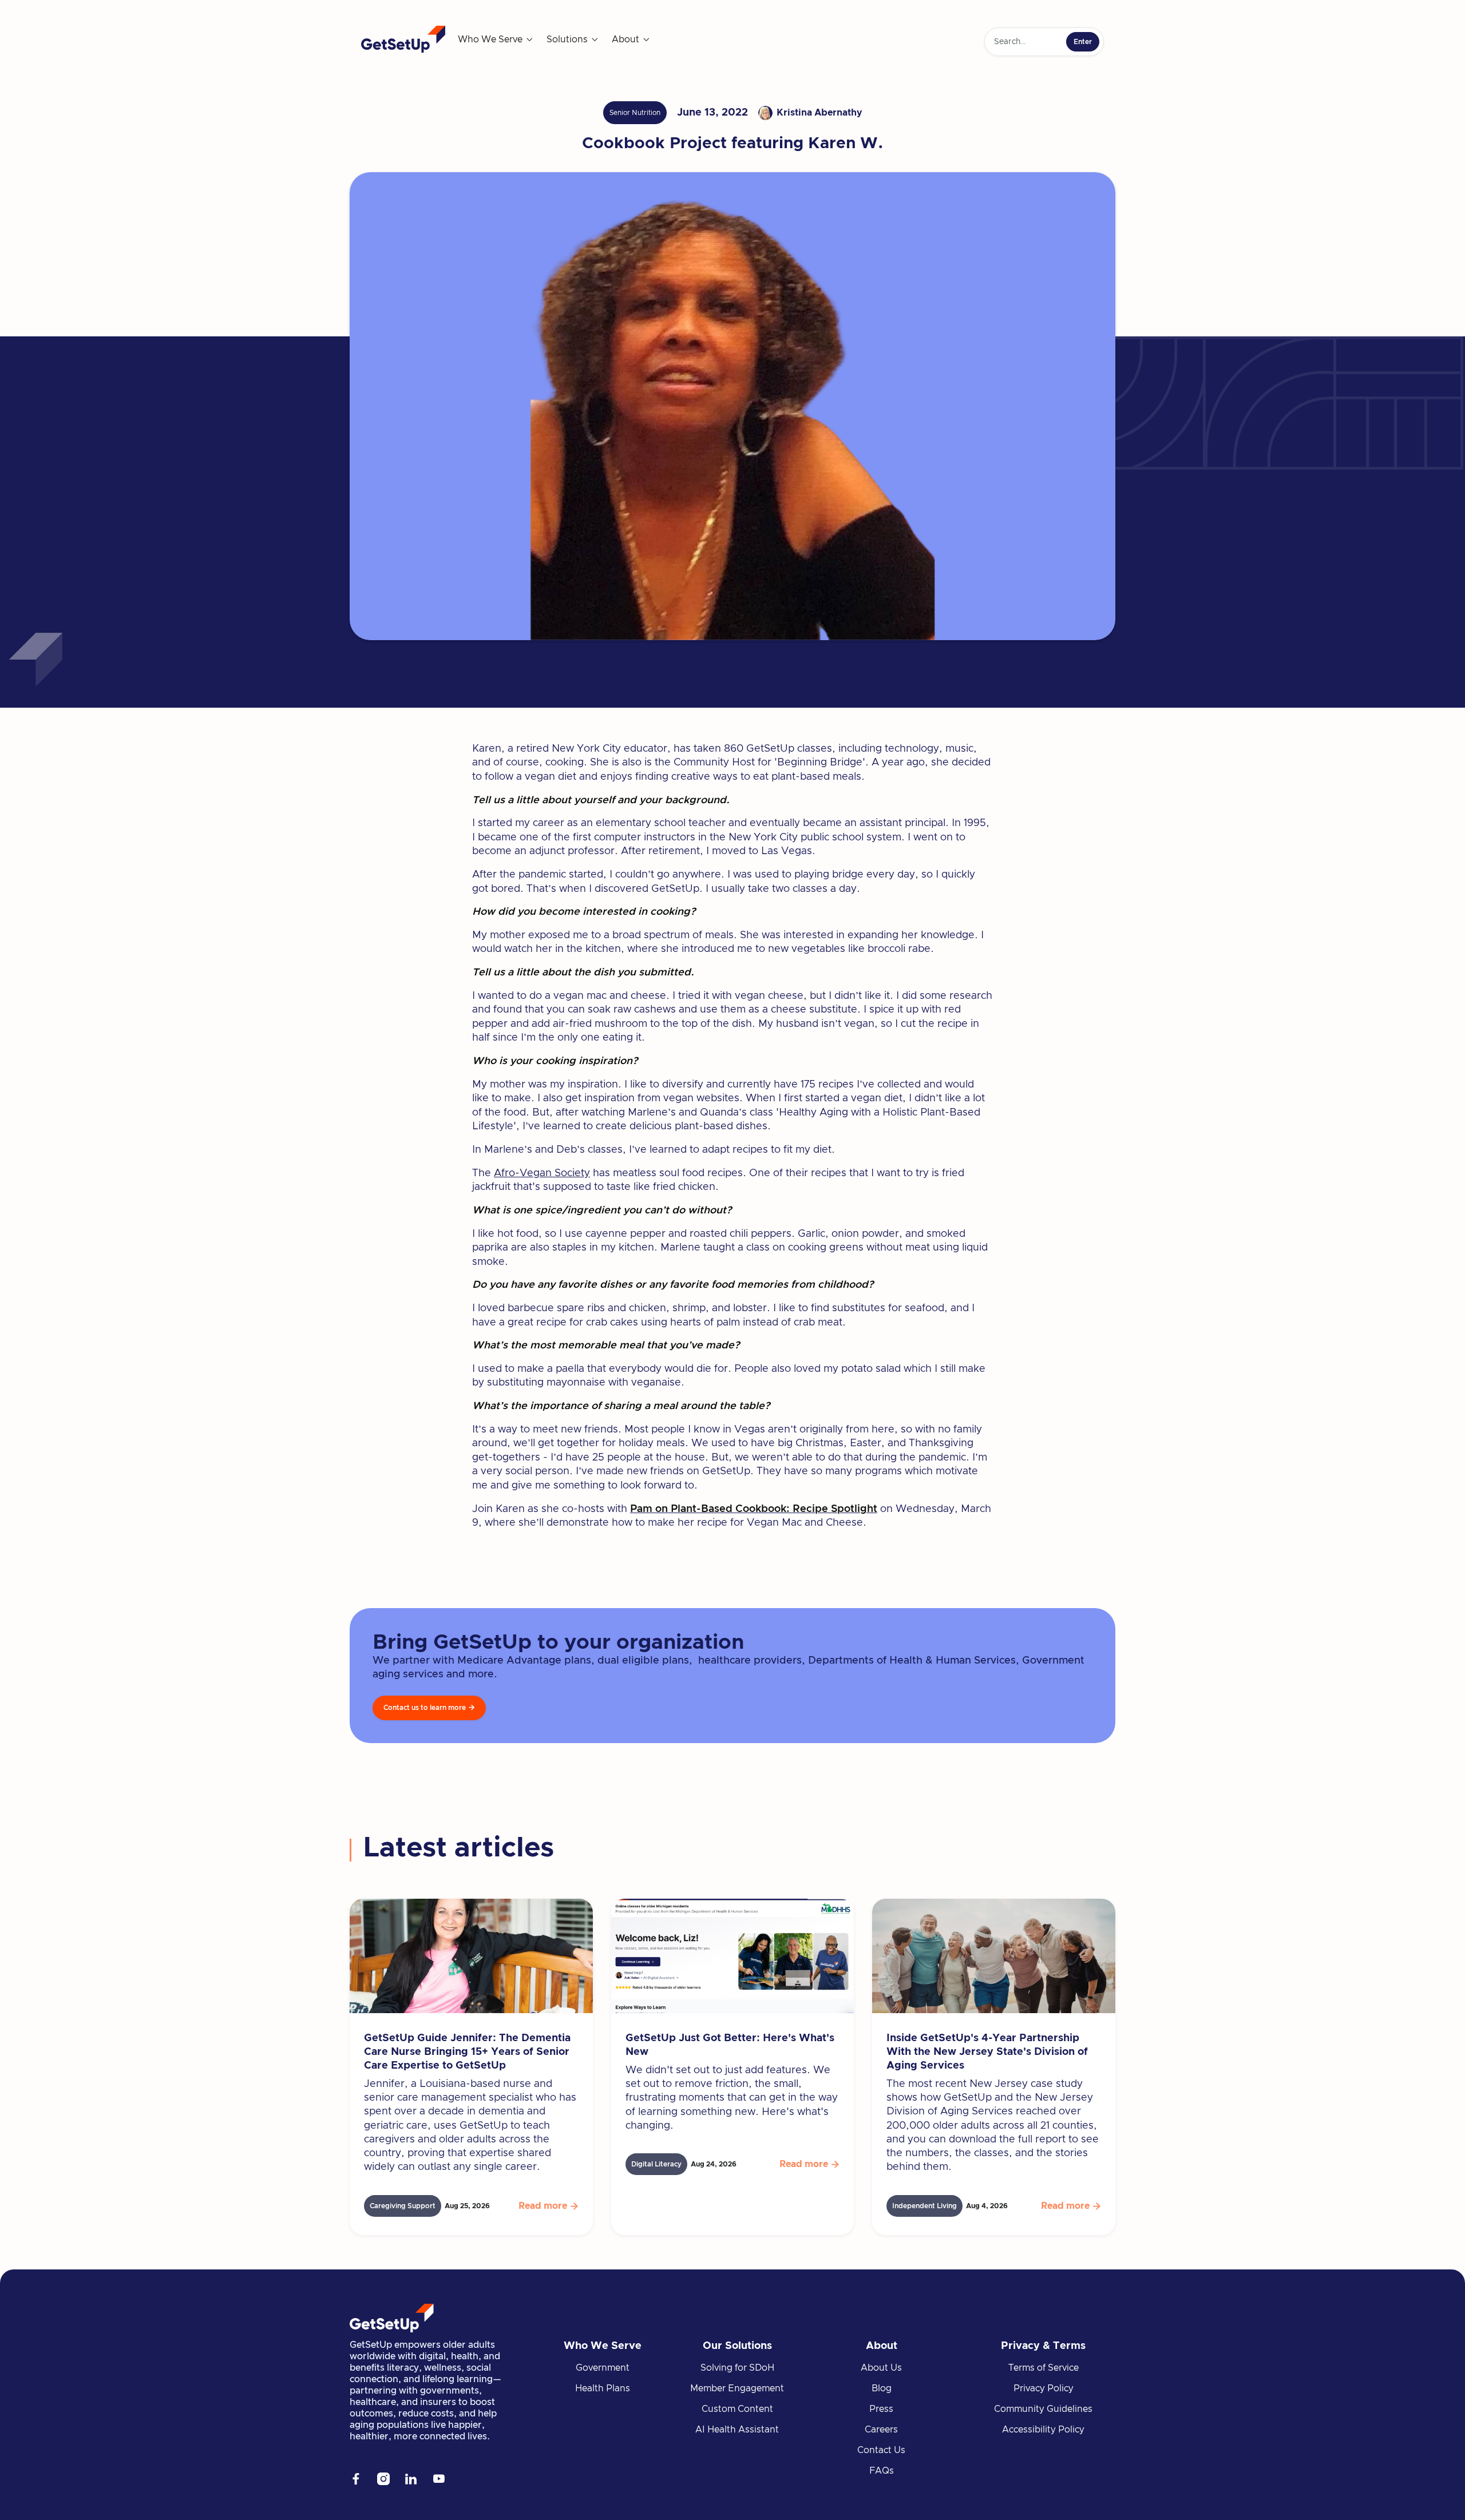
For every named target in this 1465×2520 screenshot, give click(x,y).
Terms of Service (1044, 2368)
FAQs (882, 2471)
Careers (881, 2430)
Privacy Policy (1044, 2388)
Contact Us (881, 2450)
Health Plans (603, 2388)
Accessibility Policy (1043, 2430)
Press (881, 2409)
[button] (496, 39)
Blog (882, 2388)
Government (603, 2368)
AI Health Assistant (737, 2430)
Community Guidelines (1043, 2409)
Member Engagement (737, 2388)
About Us (881, 2368)
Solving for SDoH (737, 2368)
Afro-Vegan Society (542, 1173)
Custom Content (737, 2409)
